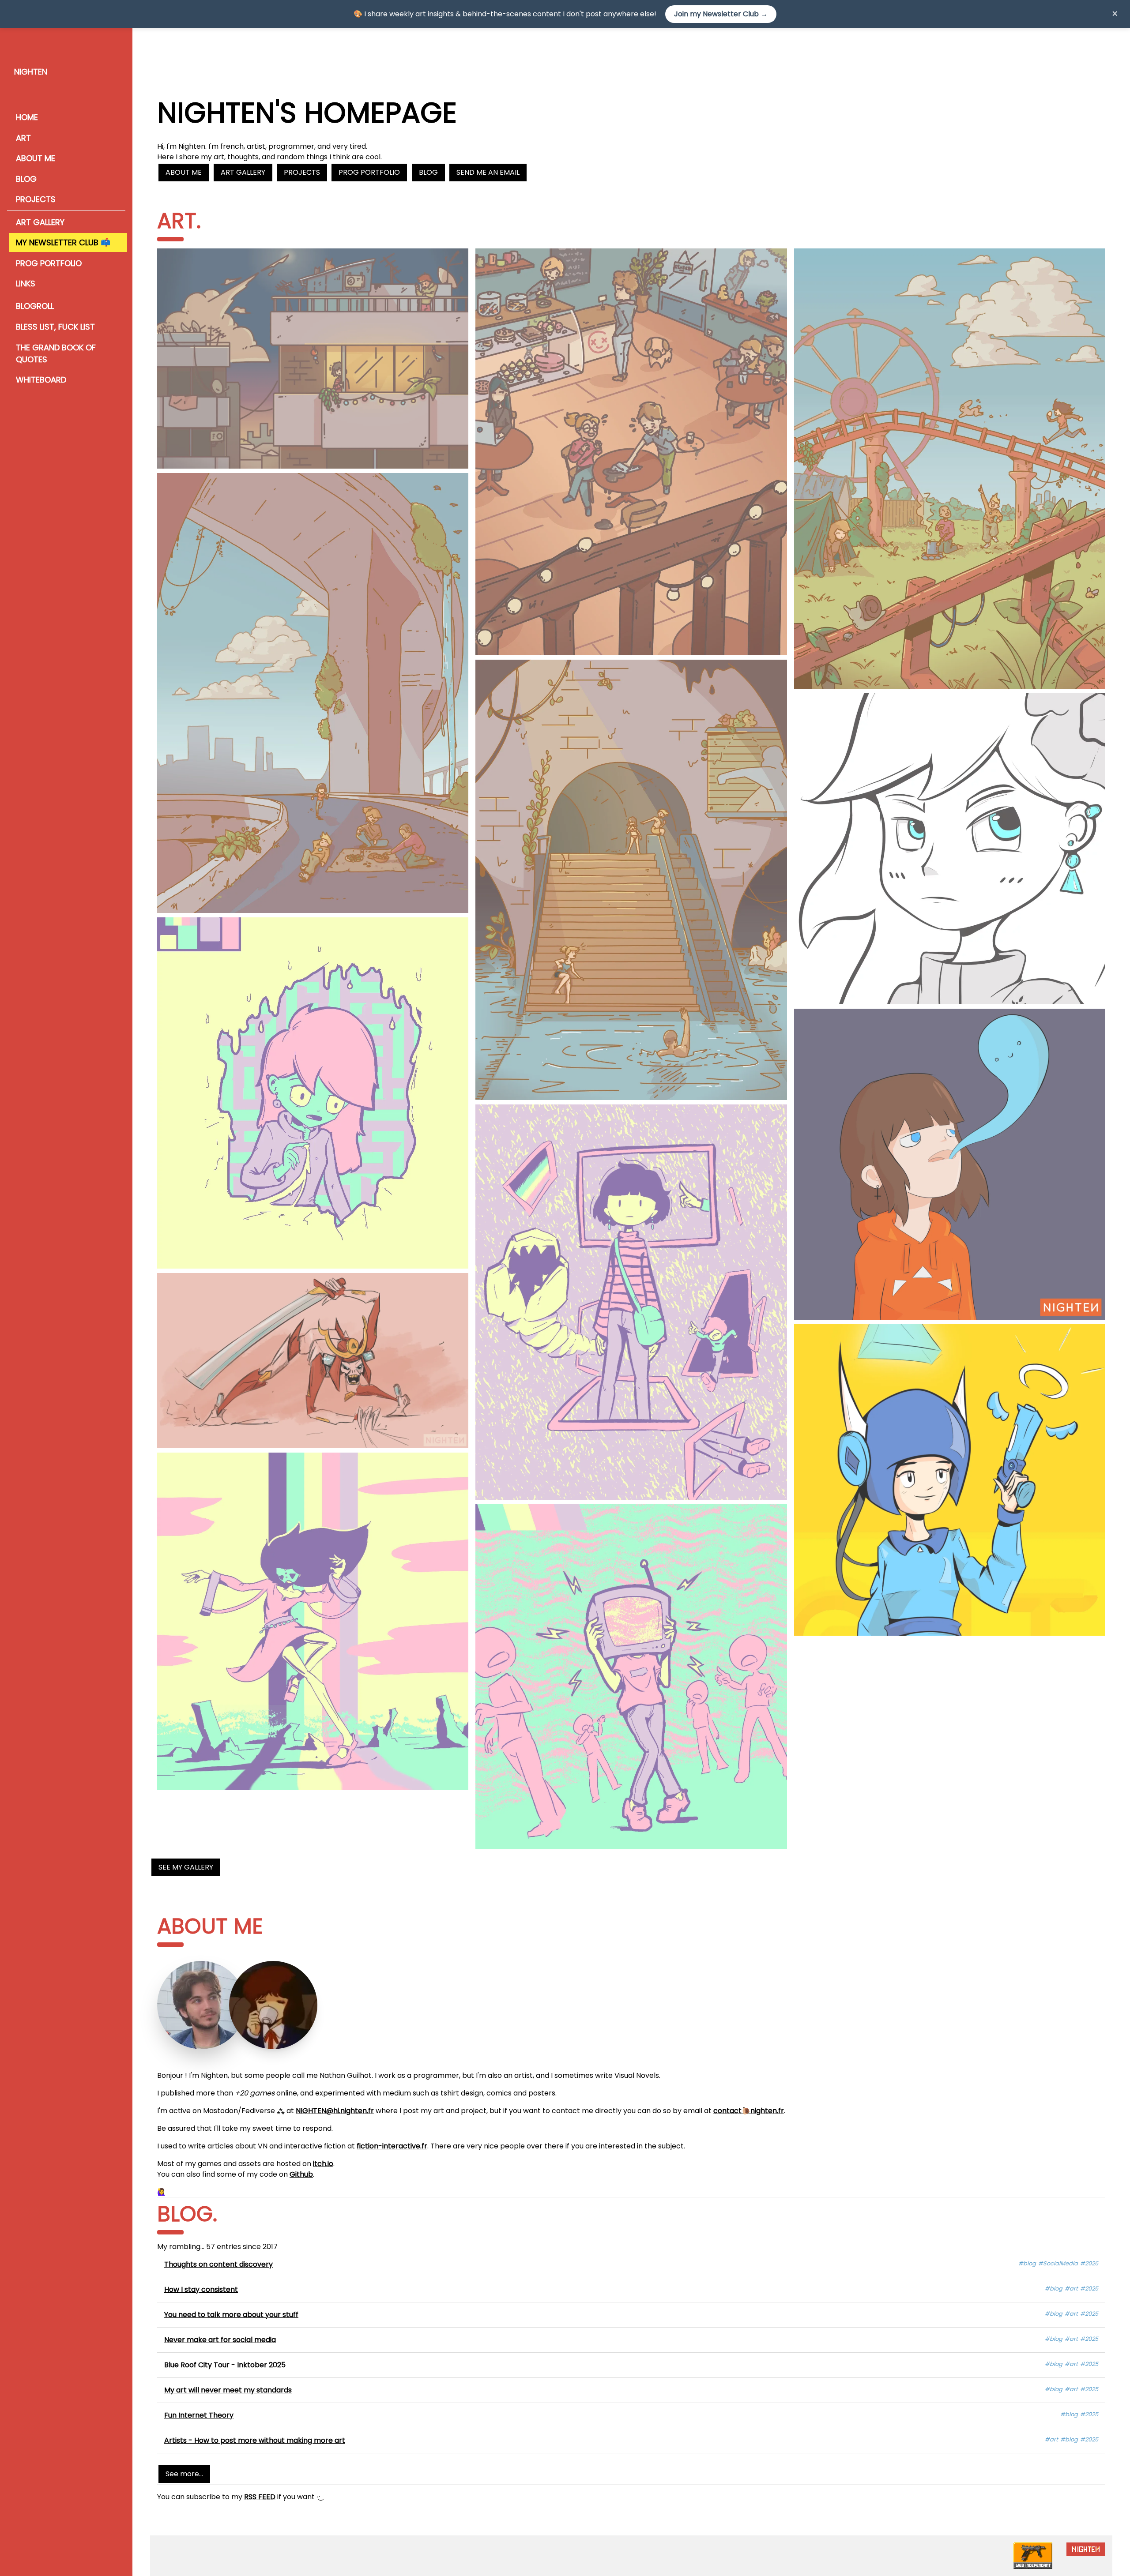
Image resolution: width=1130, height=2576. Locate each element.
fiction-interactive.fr (392, 2146)
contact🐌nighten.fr (749, 2111)
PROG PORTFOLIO (49, 263)
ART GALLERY (40, 222)
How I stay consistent (201, 2289)
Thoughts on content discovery (218, 2264)
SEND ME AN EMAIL (488, 172)
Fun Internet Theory (199, 2415)
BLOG (26, 179)
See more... (184, 2474)
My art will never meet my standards (228, 2390)
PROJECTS (36, 199)
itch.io (323, 2164)
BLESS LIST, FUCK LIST (55, 327)
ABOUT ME (36, 158)
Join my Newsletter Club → (721, 14)
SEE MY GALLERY (186, 1867)
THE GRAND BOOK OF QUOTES (56, 353)
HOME (27, 117)
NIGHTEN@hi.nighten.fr (335, 2111)
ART (23, 138)
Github (301, 2174)
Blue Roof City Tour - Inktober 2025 (225, 2365)
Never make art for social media (220, 2340)
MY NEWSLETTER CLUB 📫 (63, 242)
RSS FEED (260, 2497)
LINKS (26, 284)
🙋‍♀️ (162, 2192)
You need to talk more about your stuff (231, 2315)
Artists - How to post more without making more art (255, 2440)
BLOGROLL (35, 306)
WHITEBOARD (41, 380)
